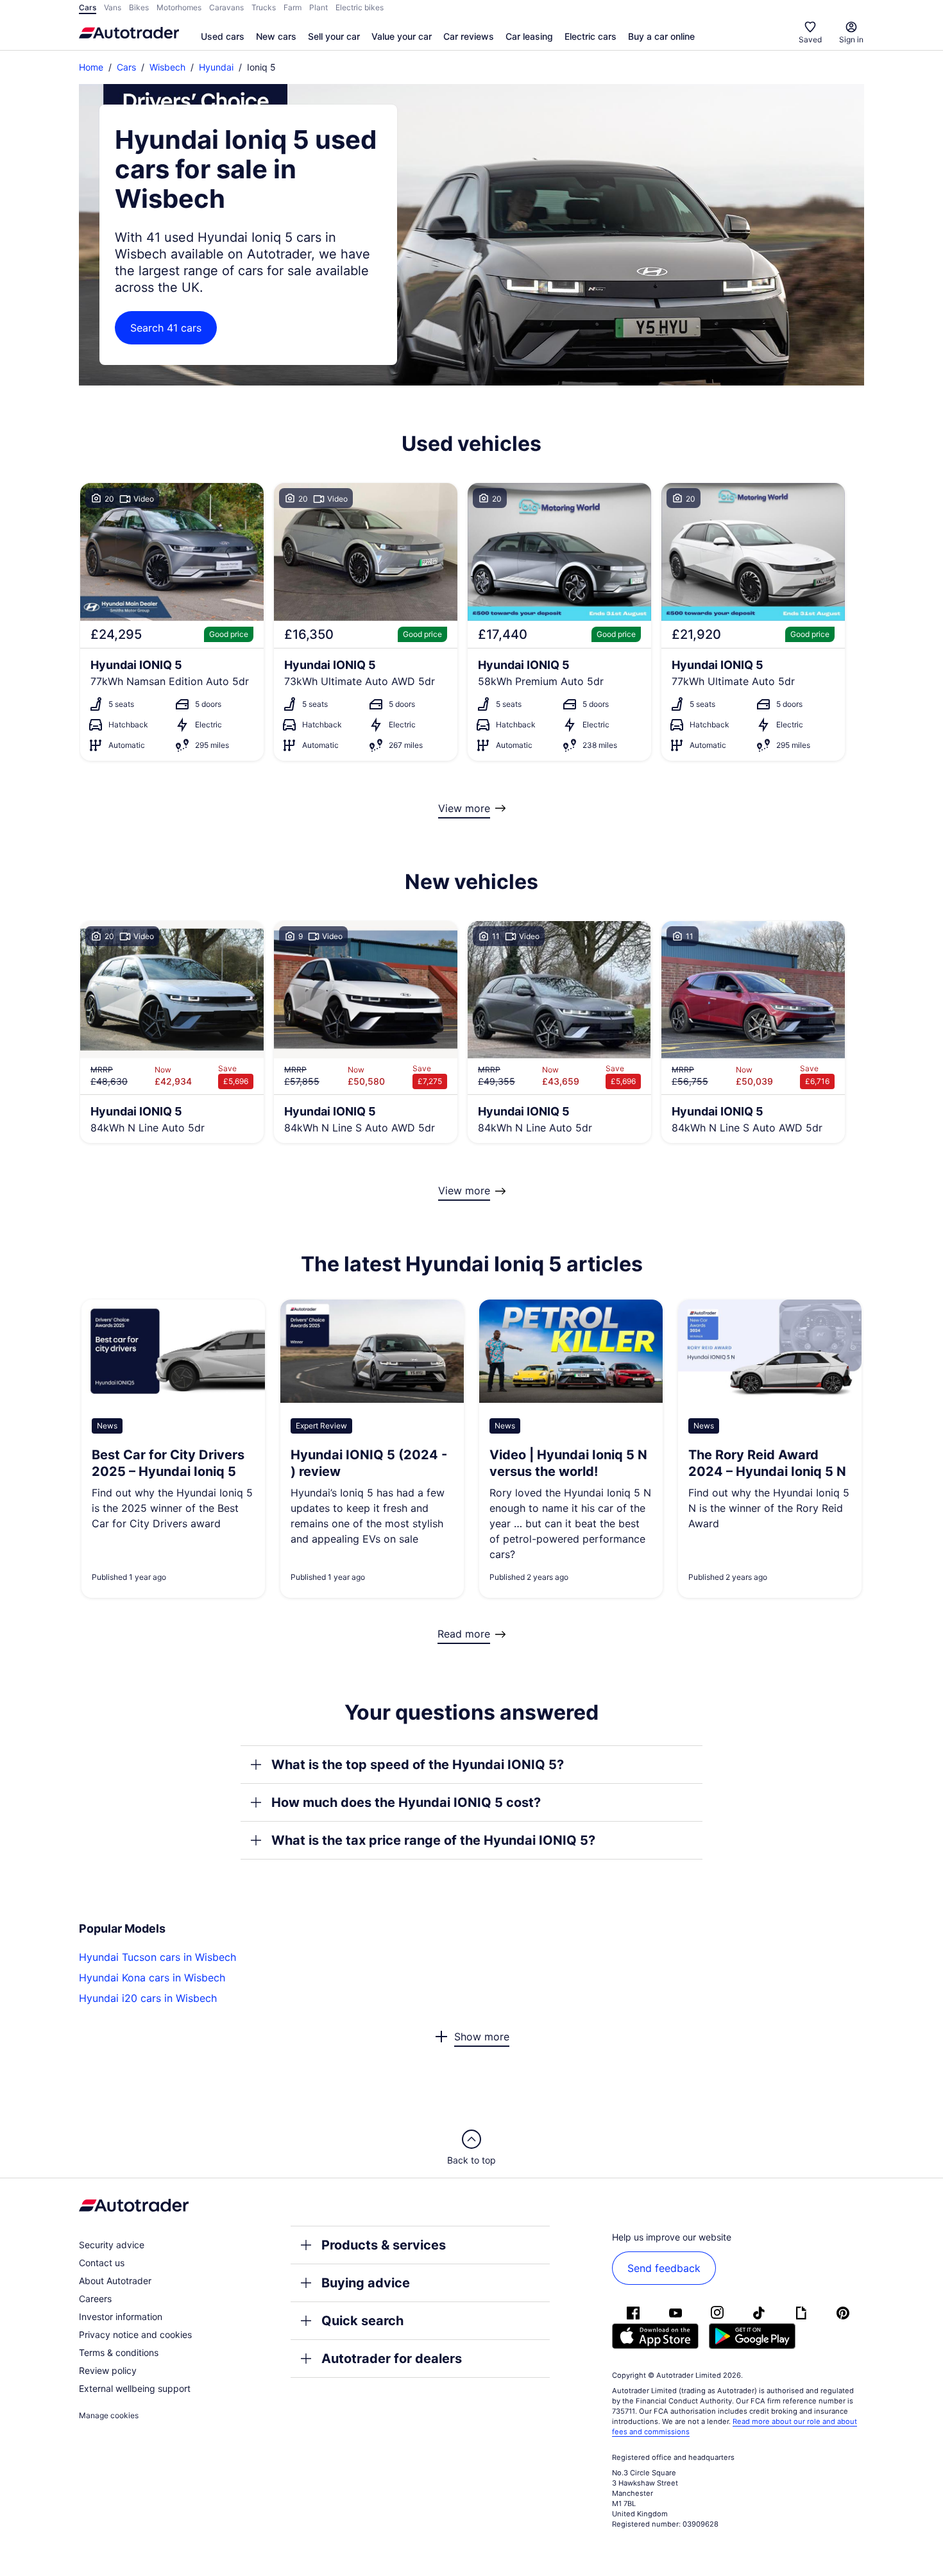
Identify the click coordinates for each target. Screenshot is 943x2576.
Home (91, 67)
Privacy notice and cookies (135, 2334)
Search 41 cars (166, 328)
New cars (276, 36)
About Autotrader (115, 2281)
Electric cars (590, 36)
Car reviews (469, 36)
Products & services (384, 2245)
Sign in (851, 39)
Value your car (402, 36)
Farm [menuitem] (293, 7)
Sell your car (334, 36)
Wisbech (167, 67)
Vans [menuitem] (113, 7)
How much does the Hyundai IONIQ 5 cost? (406, 1802)
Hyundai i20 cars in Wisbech (148, 1998)
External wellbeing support (135, 2388)
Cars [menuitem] (88, 7)
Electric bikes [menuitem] (360, 7)
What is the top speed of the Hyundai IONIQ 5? (418, 1765)
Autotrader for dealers (392, 2359)
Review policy (108, 2370)
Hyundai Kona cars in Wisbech (152, 1978)
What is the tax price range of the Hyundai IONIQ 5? (433, 1840)
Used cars (223, 36)
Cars (126, 67)
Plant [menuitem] (319, 7)
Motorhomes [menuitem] (179, 7)
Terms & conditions (119, 2352)
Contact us (102, 2263)
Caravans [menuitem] (226, 7)
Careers (95, 2299)
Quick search (362, 2321)
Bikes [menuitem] (139, 7)
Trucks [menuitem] (264, 7)
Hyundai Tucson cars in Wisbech (157, 1957)
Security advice (112, 2245)
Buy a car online (661, 36)
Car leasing (529, 36)
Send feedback (664, 2268)
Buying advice (366, 2283)
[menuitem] (223, 37)
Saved (810, 39)
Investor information (121, 2317)
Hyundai (216, 67)
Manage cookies (109, 2415)
